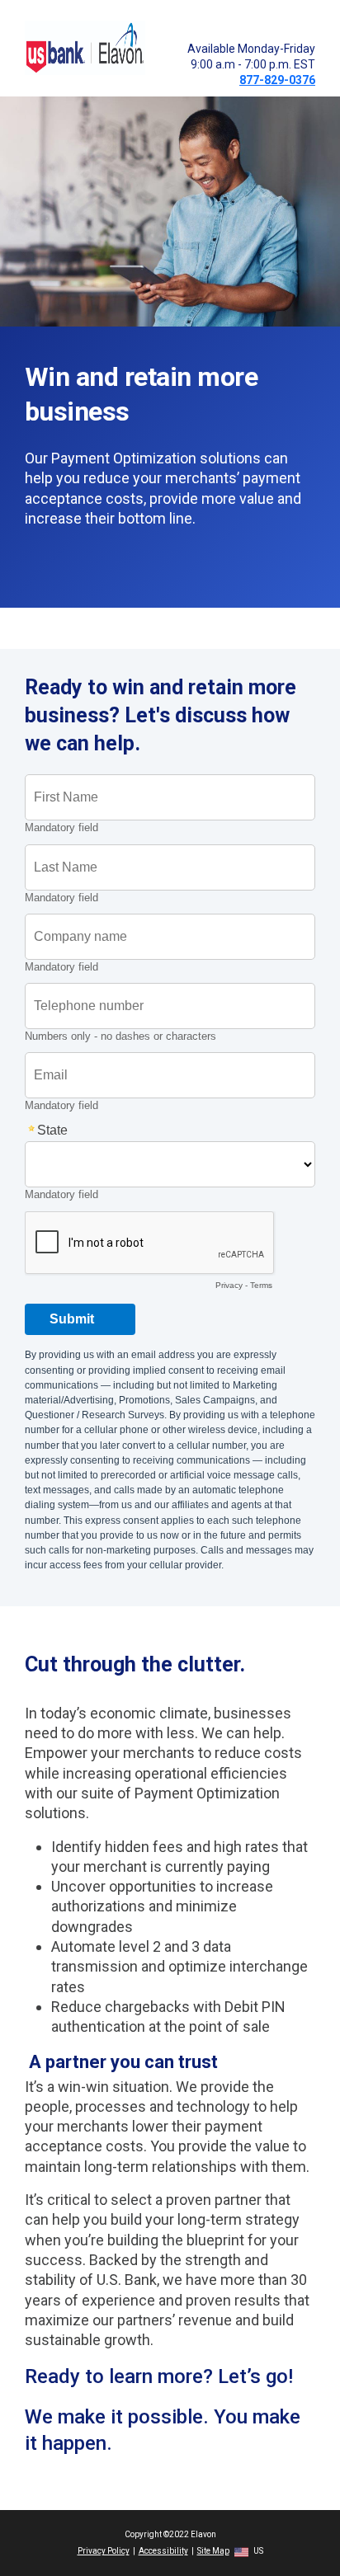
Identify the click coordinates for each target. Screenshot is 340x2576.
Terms (261, 1285)
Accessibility (163, 2551)
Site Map (213, 2551)
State (52, 1130)
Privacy (229, 1285)
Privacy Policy (104, 2551)
